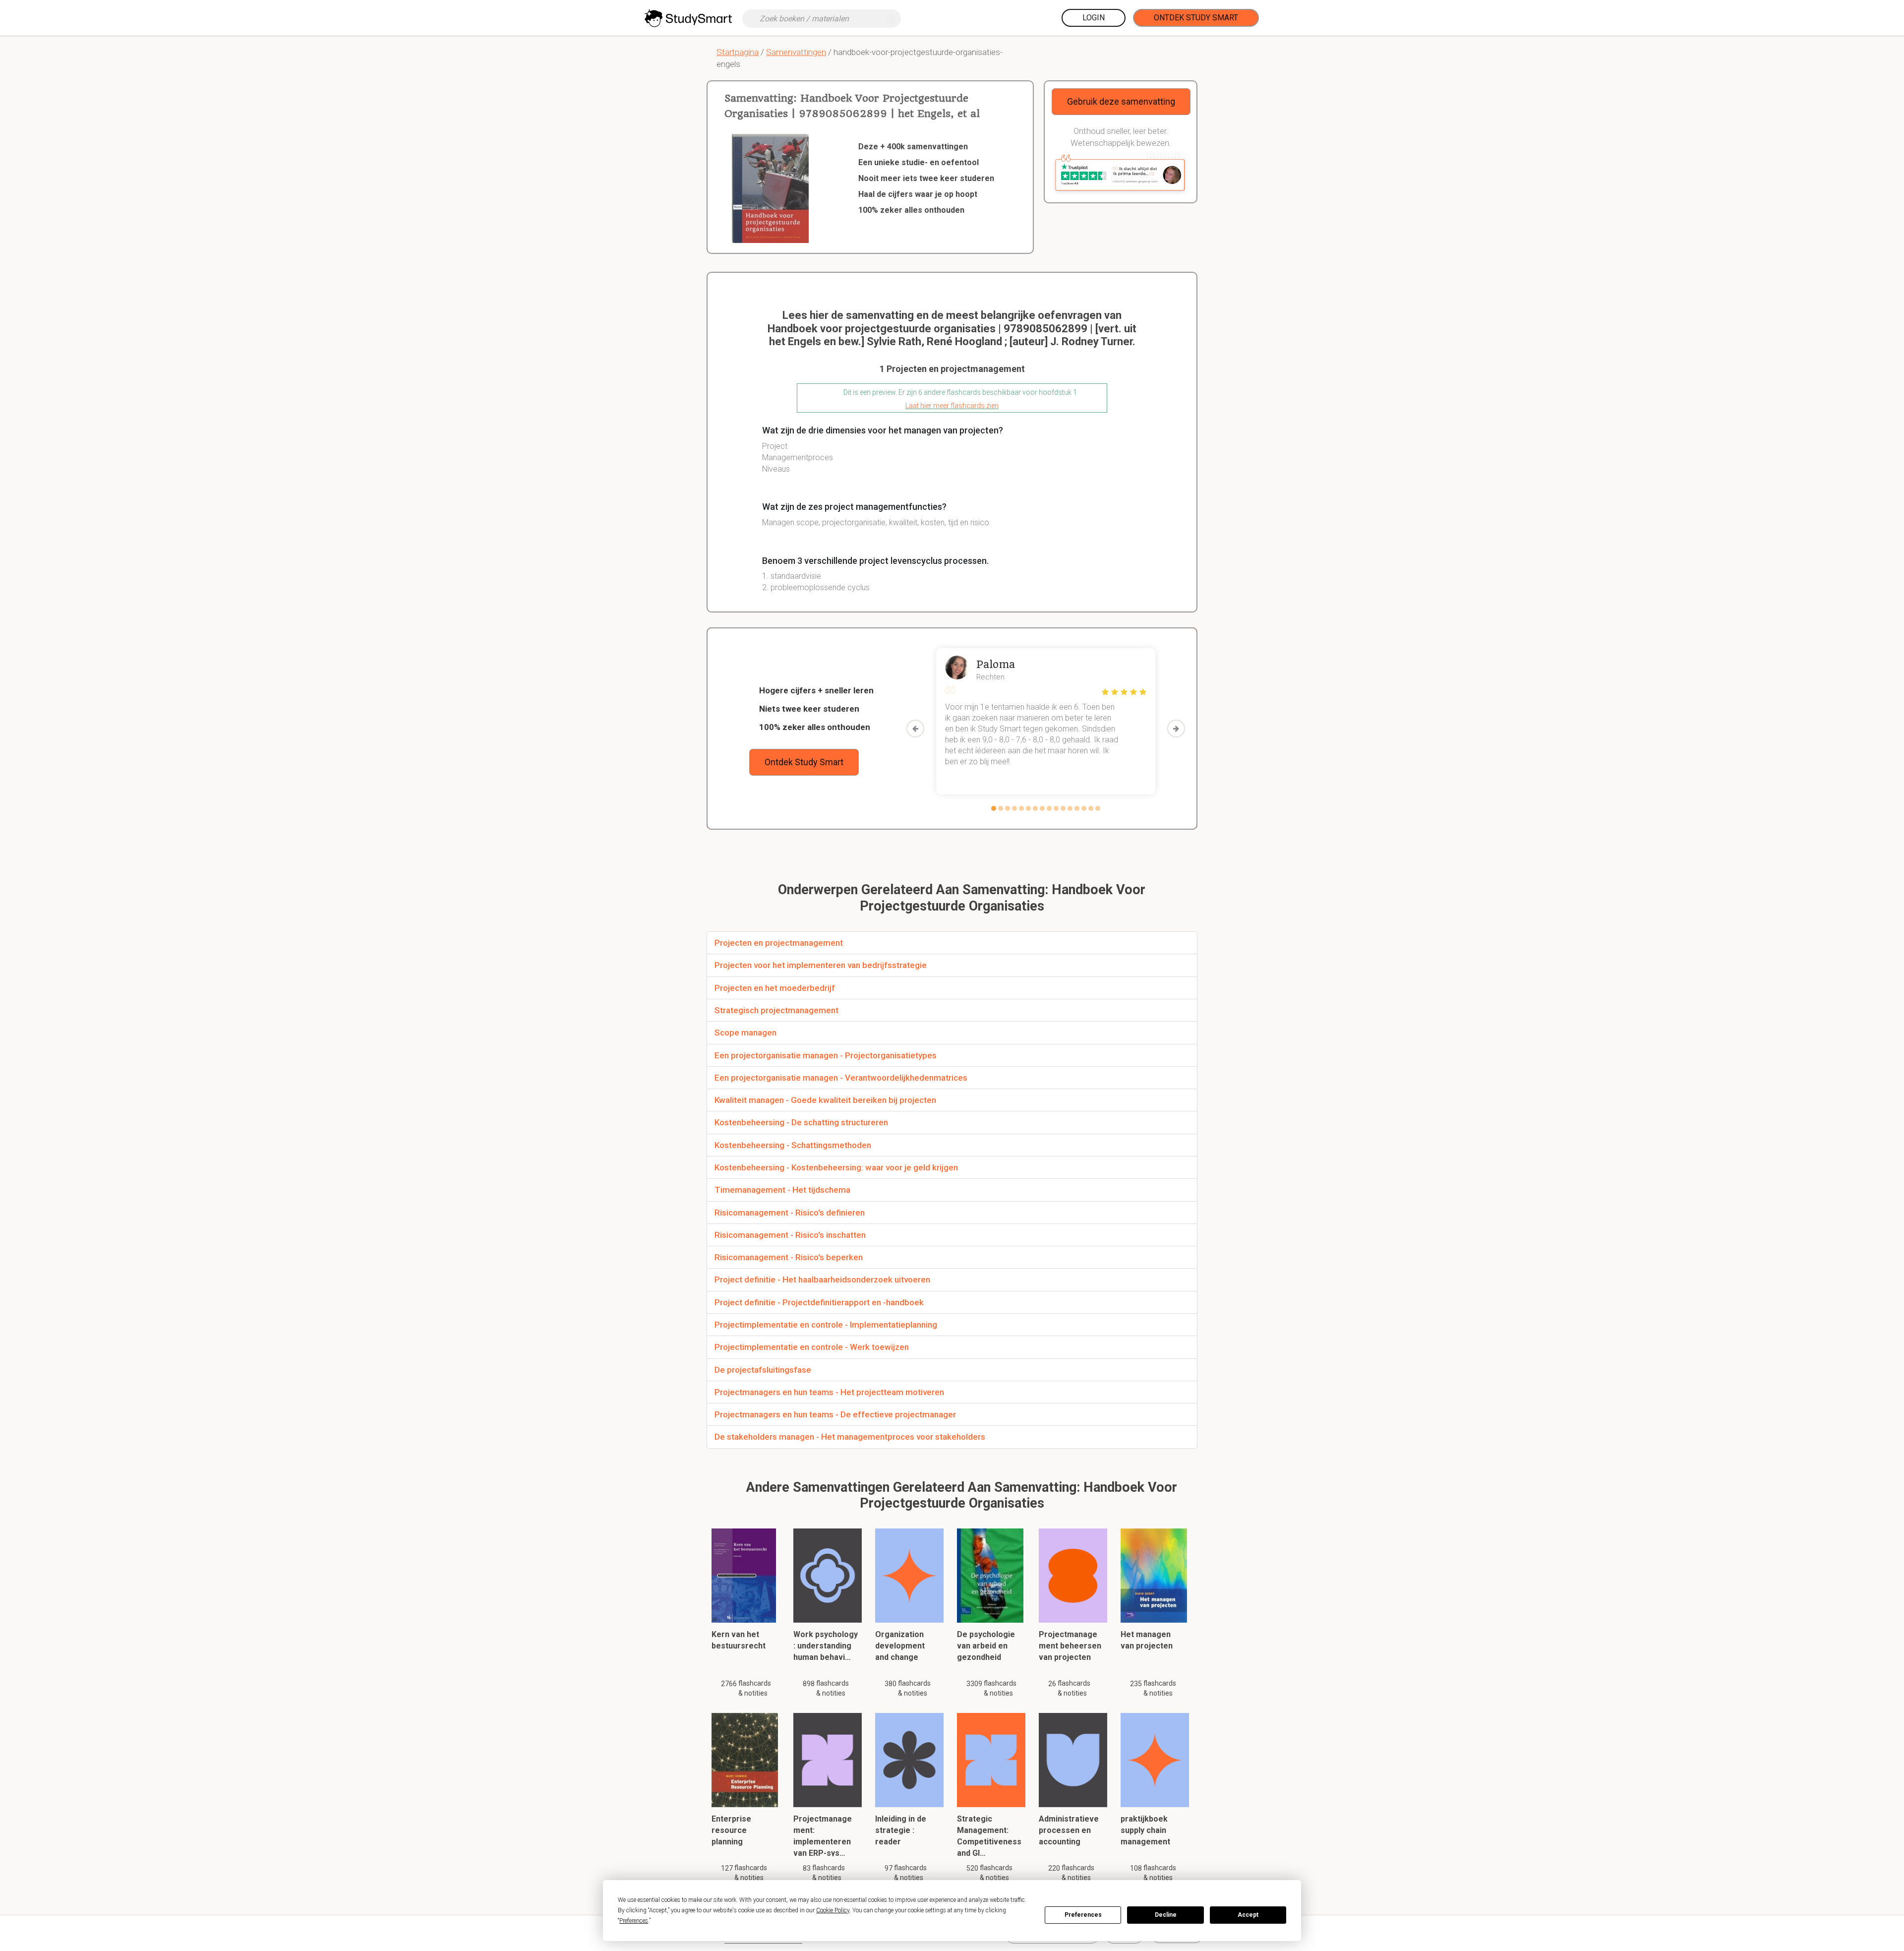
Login (1094, 18)
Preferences (1083, 1915)
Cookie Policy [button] (833, 1910)
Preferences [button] (634, 1921)
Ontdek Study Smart (1196, 18)
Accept (1248, 1915)
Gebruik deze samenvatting (1121, 101)
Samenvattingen (796, 52)
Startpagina (738, 52)
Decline (1166, 1915)
